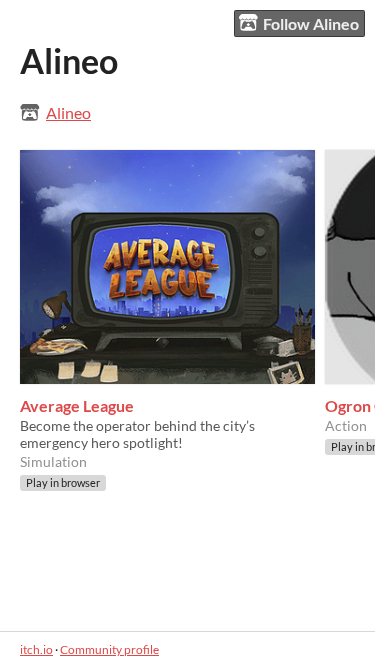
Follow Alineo (311, 23)
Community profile (109, 649)
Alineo (68, 112)
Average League (77, 405)
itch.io (36, 649)
